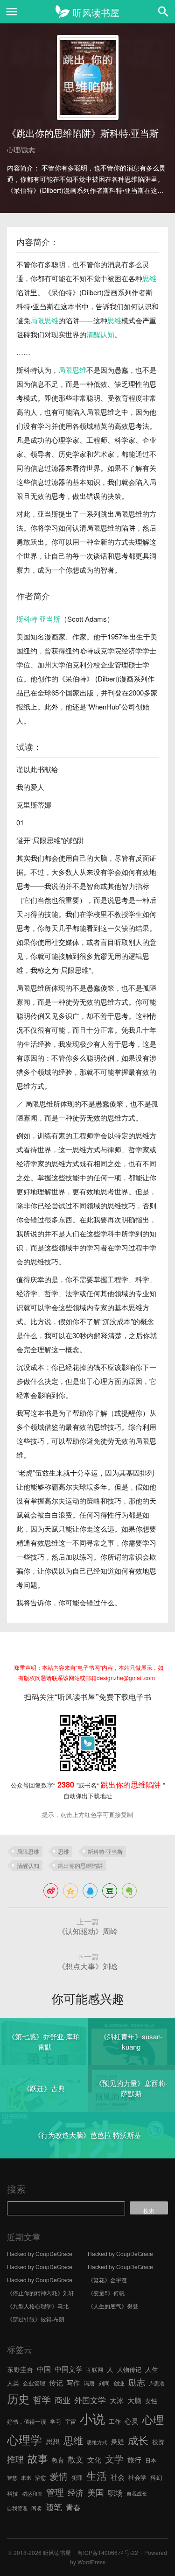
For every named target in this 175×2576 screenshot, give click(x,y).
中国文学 (69, 2369)
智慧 (12, 2478)
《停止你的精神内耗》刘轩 (41, 2293)
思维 (149, 278)
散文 (76, 2459)
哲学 (42, 2399)
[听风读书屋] (87, 12)
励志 (137, 2382)
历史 (18, 2399)
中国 (44, 2369)
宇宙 (70, 2421)
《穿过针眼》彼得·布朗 (36, 2319)
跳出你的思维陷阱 (80, 1865)
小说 (92, 2418)
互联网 (95, 2369)
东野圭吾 (20, 2369)
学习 (56, 2421)
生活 (97, 2475)
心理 (153, 2419)
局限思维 (44, 320)
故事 (38, 2458)
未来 (26, 2478)
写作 (73, 2383)
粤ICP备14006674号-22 (108, 2552)
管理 (55, 2492)
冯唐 (89, 2383)
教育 (58, 2460)
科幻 (156, 2477)
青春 (73, 2507)
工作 (115, 2421)
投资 (158, 2442)
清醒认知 (100, 334)
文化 (94, 2459)
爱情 (59, 2476)
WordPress (91, 2562)
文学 (114, 2459)
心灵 (132, 2421)
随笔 (54, 2506)
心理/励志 (21, 149)
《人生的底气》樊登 (113, 2306)
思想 (53, 2441)
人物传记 (129, 2369)
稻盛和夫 (32, 2494)
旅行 (134, 2459)
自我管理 (17, 2508)
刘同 (104, 2383)
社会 (118, 2477)
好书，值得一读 (27, 2421)
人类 (13, 2383)
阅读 (36, 2508)
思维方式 (97, 2442)
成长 (138, 2440)
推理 (15, 2459)
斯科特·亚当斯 (38, 619)
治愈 (41, 2477)
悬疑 (118, 2441)
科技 (13, 2493)
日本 (151, 2460)
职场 (115, 2492)
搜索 (16, 2189)
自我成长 (137, 2494)
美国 (96, 2492)
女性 (151, 2401)
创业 (119, 2383)
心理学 (24, 2439)
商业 (63, 2400)
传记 (56, 2382)
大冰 (117, 2400)
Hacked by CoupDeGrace (40, 2253)
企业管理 (34, 2383)
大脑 (134, 2400)
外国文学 (90, 2400)
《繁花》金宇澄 (107, 2280)
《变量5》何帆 (106, 2293)
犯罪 (77, 2477)
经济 (76, 2492)
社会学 (137, 2477)
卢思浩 (157, 2383)
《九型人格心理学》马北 (38, 2306)
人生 (152, 2369)
